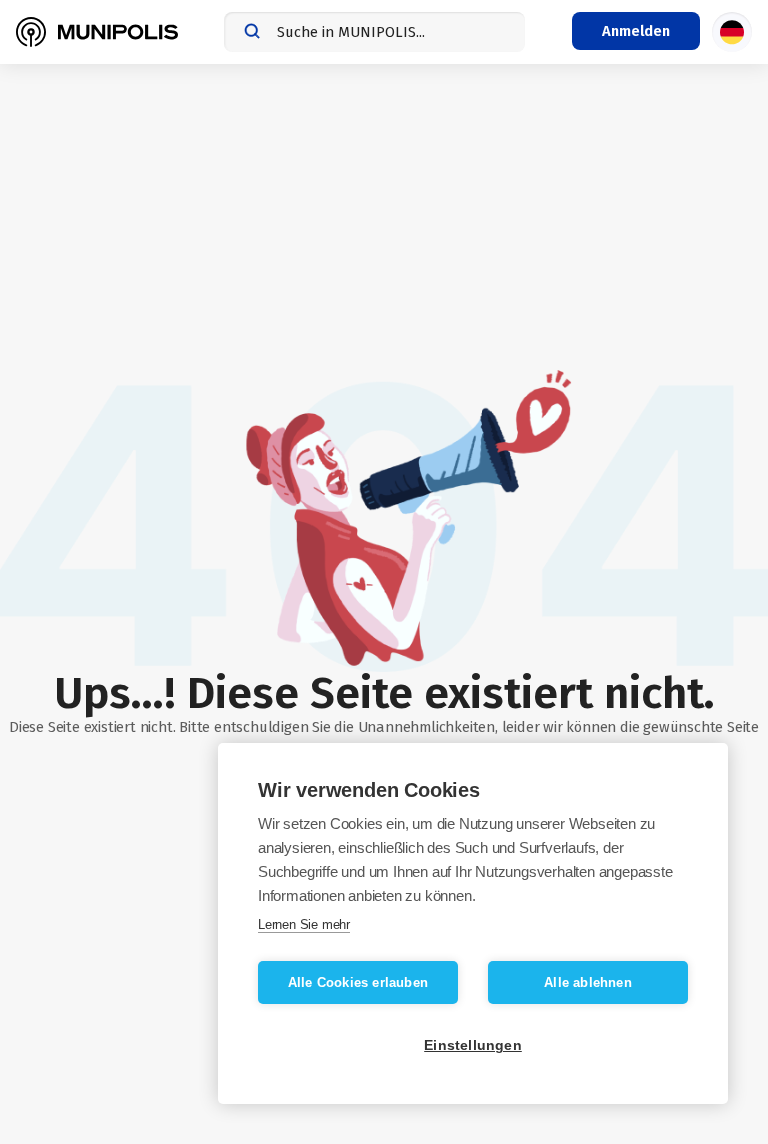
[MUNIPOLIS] (97, 32)
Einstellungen (473, 1045)
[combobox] (374, 32)
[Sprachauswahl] (732, 32)
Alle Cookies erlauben (358, 982)
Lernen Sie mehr (304, 924)
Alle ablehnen (588, 982)
